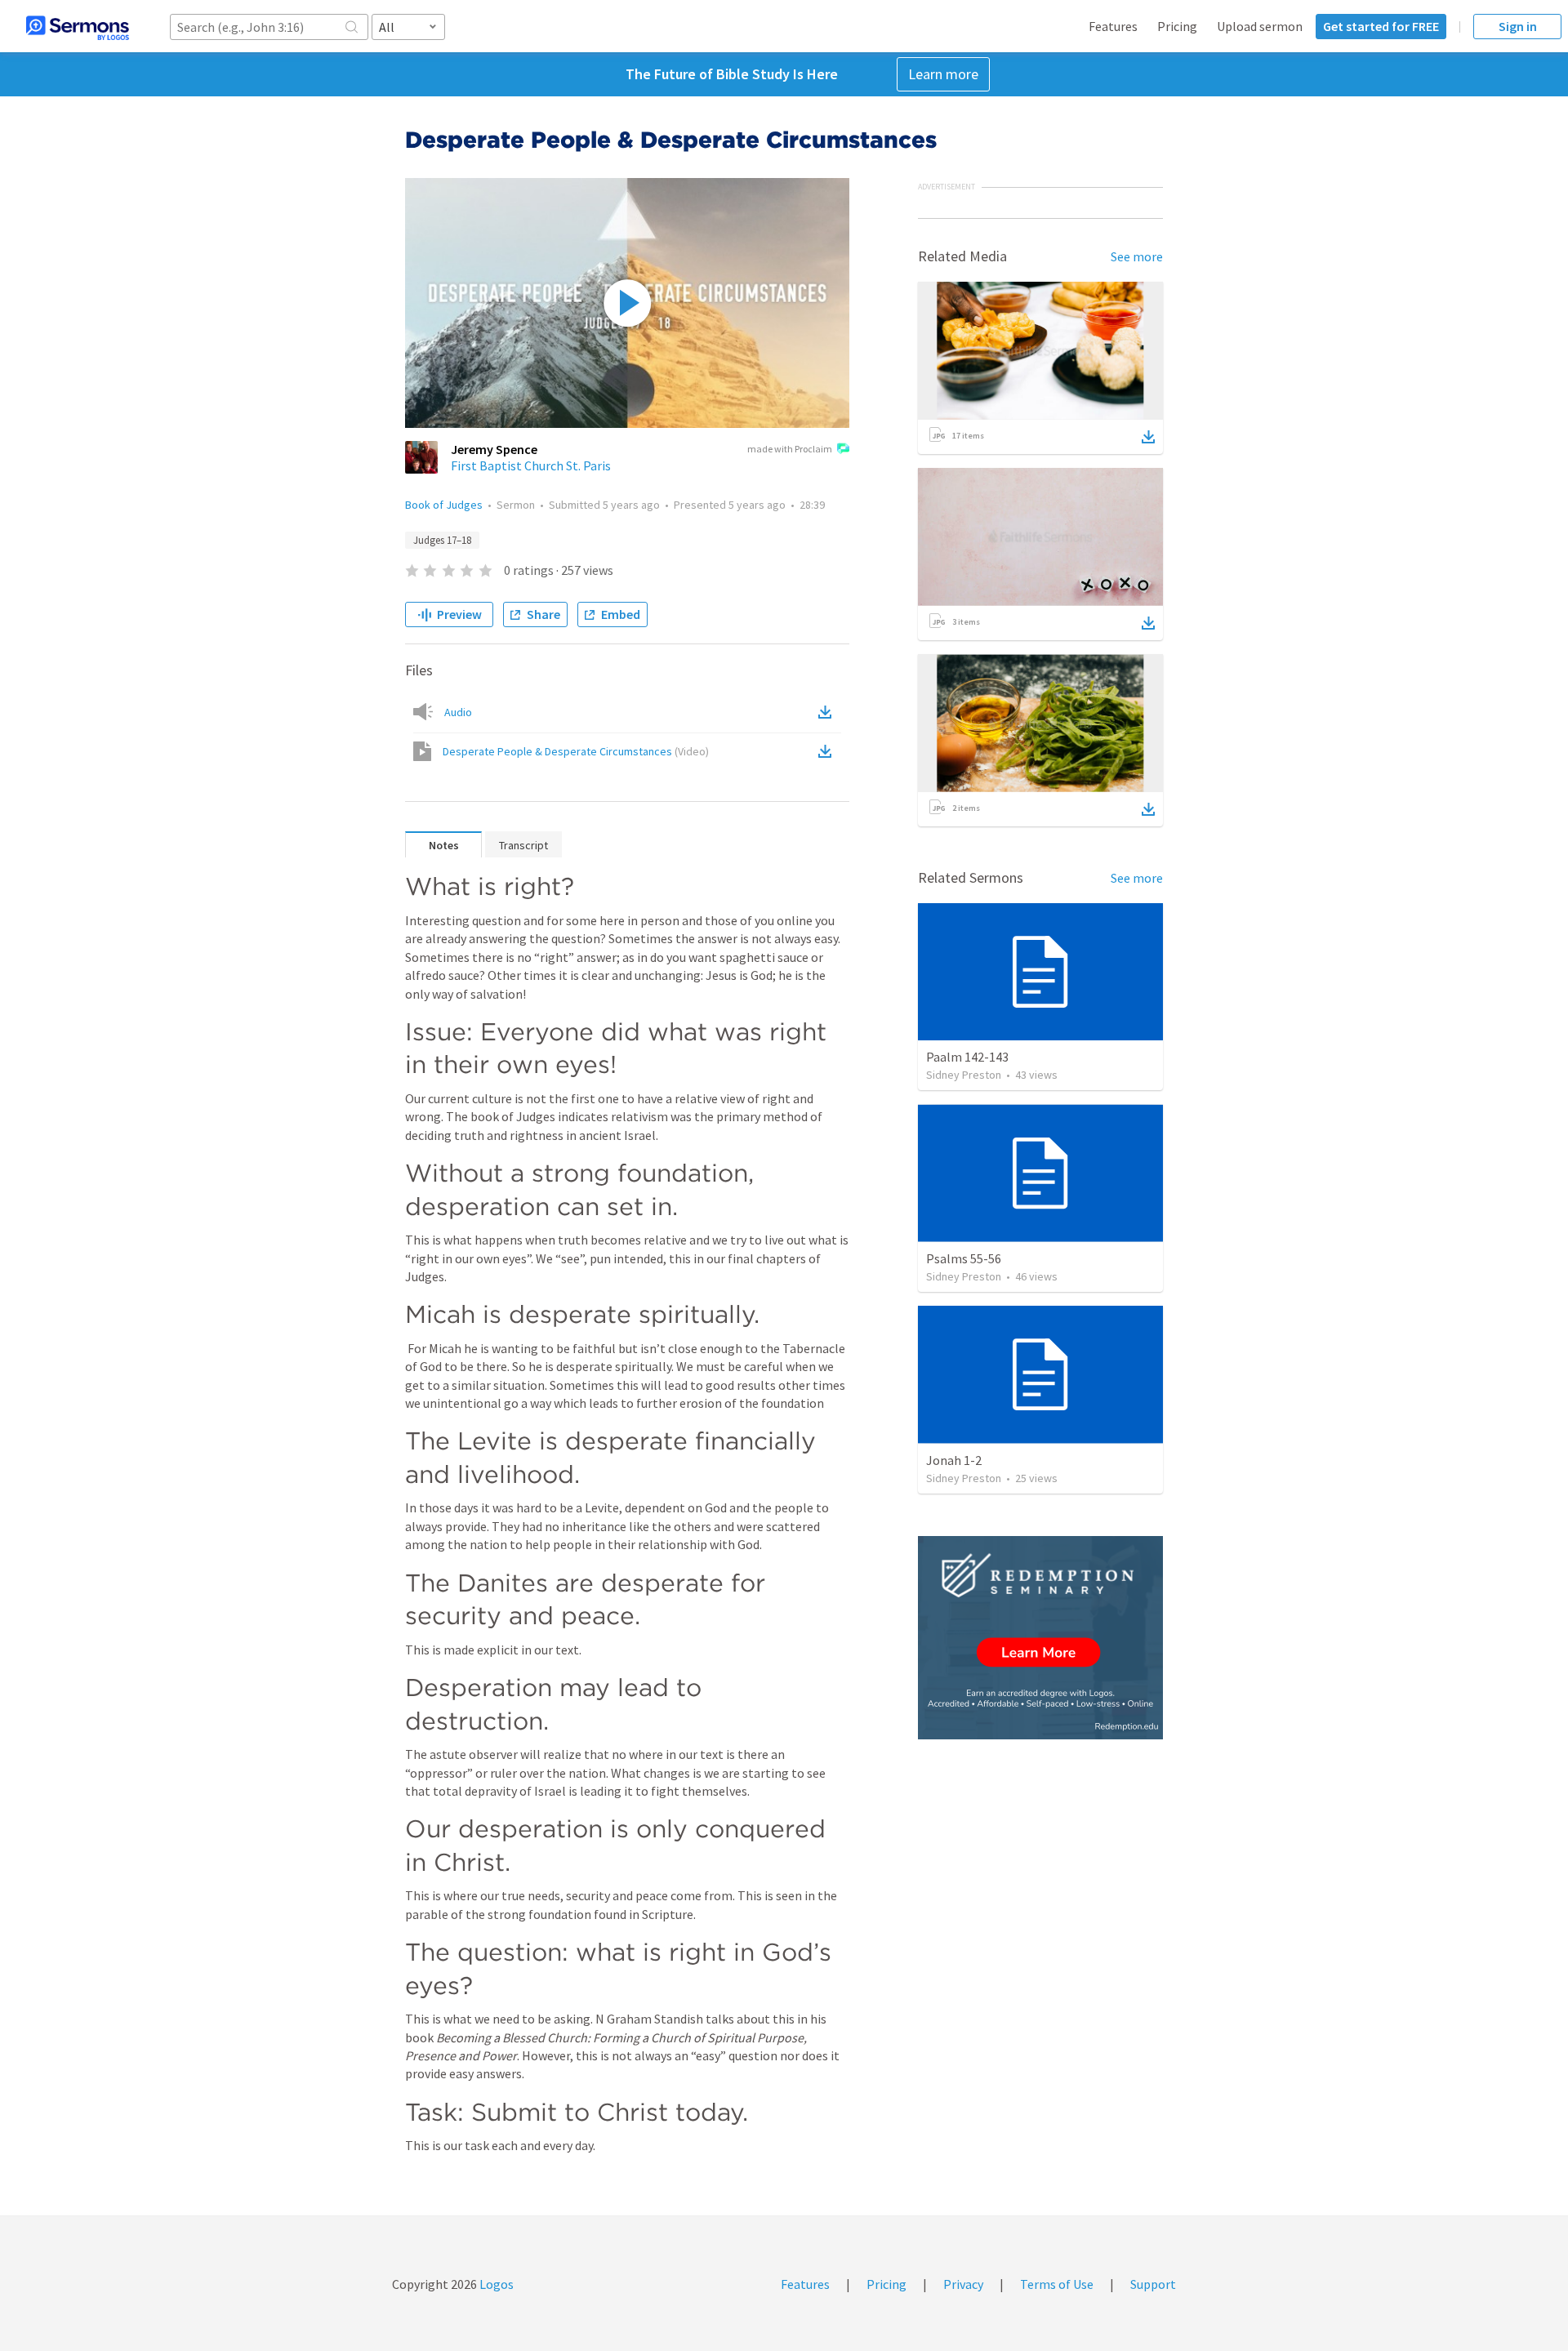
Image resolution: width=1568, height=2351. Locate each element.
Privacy (963, 2284)
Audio (458, 712)
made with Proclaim (790, 449)
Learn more (943, 74)
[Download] (1148, 437)
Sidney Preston (964, 1075)
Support (1153, 2284)
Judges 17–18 (442, 540)
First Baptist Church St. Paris (531, 465)
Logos (495, 2284)
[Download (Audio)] (828, 712)
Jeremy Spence (494, 449)
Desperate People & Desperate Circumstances (576, 751)
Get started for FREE (1381, 26)
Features (1113, 26)
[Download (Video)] (828, 751)
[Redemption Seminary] (1040, 1638)
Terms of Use (1057, 2284)
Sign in (1518, 26)
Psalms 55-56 (964, 1258)
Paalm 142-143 (967, 1057)
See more (1137, 256)
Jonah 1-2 (954, 1460)
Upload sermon (1260, 26)
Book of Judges (444, 505)
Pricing (1177, 26)
